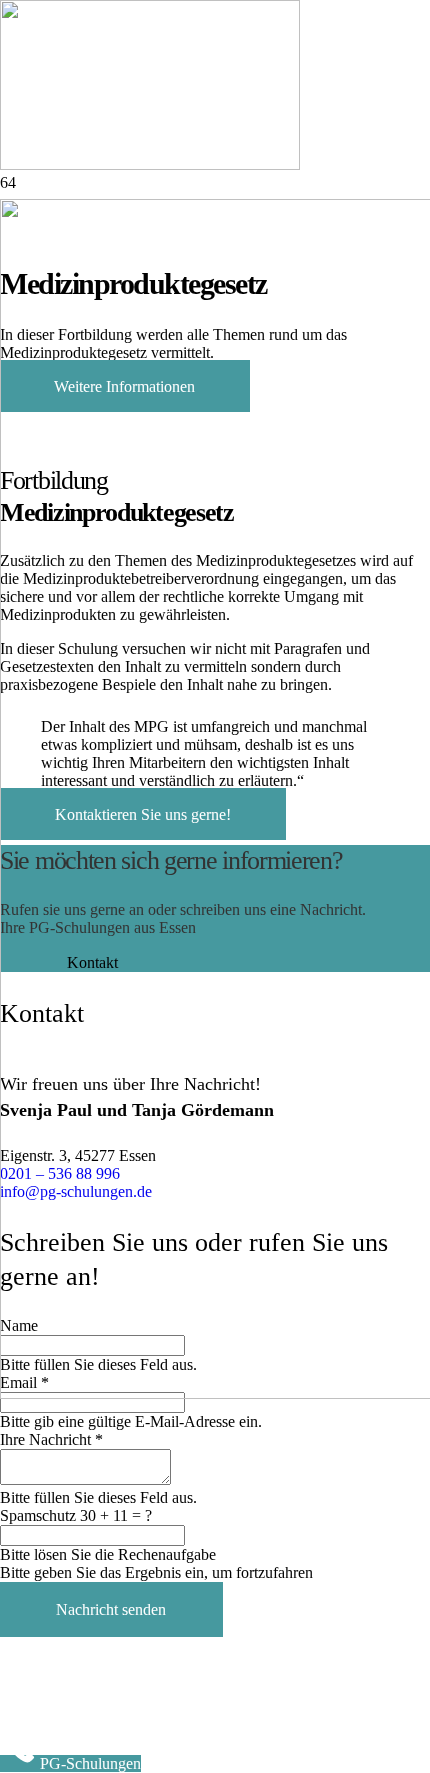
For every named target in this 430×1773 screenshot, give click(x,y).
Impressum (34, 1703)
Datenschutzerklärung (149, 1703)
